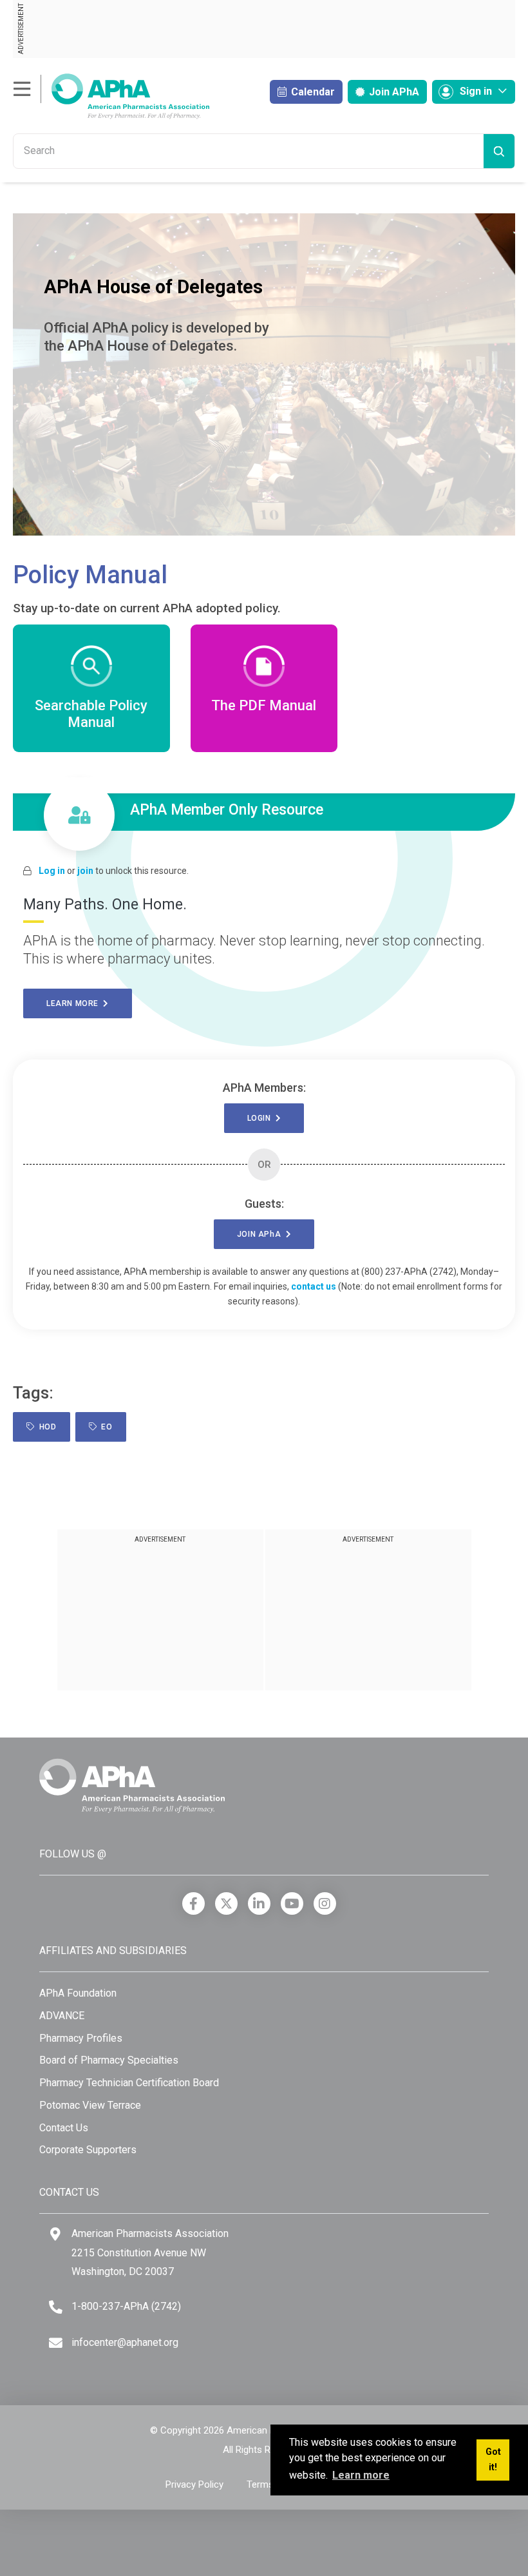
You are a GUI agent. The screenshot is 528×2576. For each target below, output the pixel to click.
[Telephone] (56, 2307)
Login (261, 1118)
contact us (314, 1286)
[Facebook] (193, 1903)
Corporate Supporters (88, 2150)
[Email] (56, 2343)
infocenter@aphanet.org (125, 2342)
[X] (226, 1903)
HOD (46, 1427)
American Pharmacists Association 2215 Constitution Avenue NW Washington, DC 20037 (150, 2252)
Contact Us (64, 2128)
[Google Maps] (55, 2234)
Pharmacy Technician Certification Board (129, 2083)
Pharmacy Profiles (81, 2038)
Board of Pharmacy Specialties (109, 2060)
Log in (52, 871)
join (85, 871)
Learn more (75, 1003)
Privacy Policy (194, 2484)
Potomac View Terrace (90, 2105)
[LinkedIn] (259, 1903)
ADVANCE (62, 2016)
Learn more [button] (361, 2475)
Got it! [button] (493, 2460)
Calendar (312, 92)
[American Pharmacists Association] (111, 96)
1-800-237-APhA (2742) (126, 2306)
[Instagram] (325, 1903)
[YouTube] (292, 1903)
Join (393, 92)
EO (104, 1427)
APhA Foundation (78, 1993)
